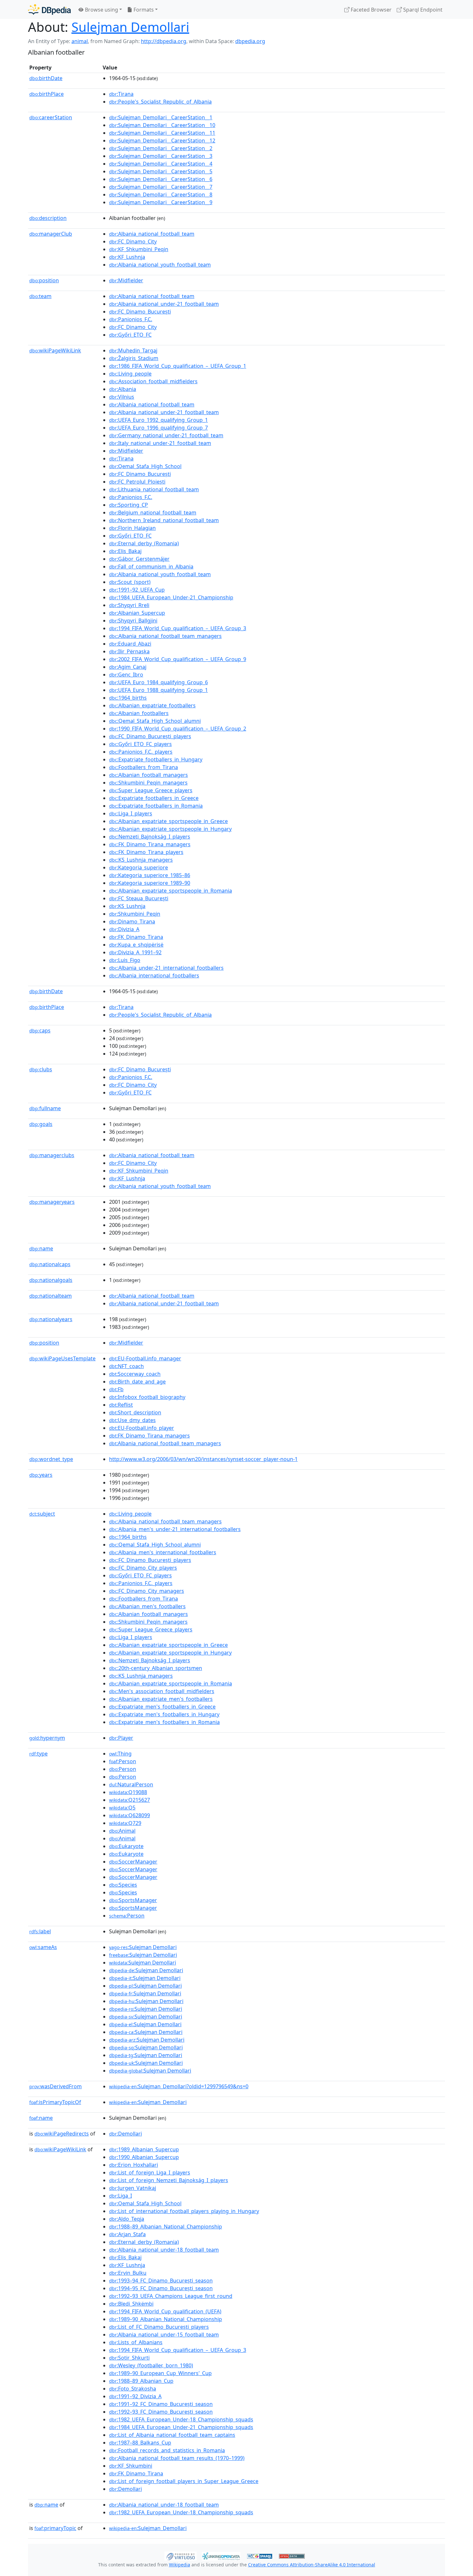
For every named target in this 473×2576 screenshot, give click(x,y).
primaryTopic (55, 2528)
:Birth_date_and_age (137, 1382)
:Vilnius (122, 397)
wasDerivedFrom (56, 2086)
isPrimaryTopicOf (55, 2102)
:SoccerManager (133, 1862)
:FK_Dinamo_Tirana (136, 937)
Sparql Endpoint (422, 10)
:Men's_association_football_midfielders (162, 1691)
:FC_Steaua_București (139, 898)
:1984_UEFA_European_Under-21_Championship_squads (181, 2427)
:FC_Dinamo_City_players (143, 1568)
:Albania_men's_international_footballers (163, 1552)
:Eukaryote (126, 1846)
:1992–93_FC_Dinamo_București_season (161, 2412)
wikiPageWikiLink (55, 350)
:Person (123, 1761)
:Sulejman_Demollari (148, 2102)
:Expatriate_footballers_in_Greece (154, 798)
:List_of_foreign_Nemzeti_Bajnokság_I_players (169, 2180)
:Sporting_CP (129, 505)
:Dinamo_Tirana (132, 921)
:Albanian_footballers (139, 713)
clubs (41, 1069)
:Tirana (121, 94)
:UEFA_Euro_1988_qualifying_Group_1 (158, 690)
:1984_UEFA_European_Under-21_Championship (171, 597)
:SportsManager (133, 1900)
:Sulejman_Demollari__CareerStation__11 (162, 133)
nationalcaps (50, 1264)
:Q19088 (128, 1792)
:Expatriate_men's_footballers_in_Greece (162, 1707)
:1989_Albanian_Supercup (144, 2149)
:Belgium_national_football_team (153, 512)
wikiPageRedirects (62, 2134)
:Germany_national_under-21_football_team (166, 435)
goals (41, 1124)
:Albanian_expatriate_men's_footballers (161, 1699)
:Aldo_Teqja (127, 2219)
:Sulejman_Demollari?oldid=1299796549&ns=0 (179, 2086)
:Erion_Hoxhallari (134, 2165)
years (41, 1475)
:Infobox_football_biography (147, 1397)
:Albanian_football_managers (148, 775)
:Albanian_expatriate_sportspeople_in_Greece (168, 821)
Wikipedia (180, 2565)
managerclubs (52, 1155)
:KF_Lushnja (127, 257)
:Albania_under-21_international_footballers (166, 968)
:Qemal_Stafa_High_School (145, 466)
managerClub (51, 234)
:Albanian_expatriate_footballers (152, 705)
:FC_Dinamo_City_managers (147, 1591)
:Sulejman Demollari (143, 1947)
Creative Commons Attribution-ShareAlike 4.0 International (312, 2565)
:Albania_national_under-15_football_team (164, 2335)
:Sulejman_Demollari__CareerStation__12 (162, 141)
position (44, 280)
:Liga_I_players (131, 813)
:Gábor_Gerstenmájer (139, 559)
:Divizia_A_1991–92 (135, 952)
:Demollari (125, 2134)
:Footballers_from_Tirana (144, 767)
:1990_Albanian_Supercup (144, 2157)
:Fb (116, 1389)
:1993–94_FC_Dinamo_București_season (161, 2281)
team (40, 296)
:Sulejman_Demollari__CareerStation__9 (161, 202)
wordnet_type (51, 1459)
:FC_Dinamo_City (133, 241)
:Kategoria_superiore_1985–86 (150, 875)
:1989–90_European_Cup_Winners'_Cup (160, 2373)
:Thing (120, 1754)
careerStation (51, 117)
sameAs (43, 1947)
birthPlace (46, 94)
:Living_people (130, 374)
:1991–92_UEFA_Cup (137, 590)
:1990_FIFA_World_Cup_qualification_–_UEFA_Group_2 (178, 729)
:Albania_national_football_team (152, 234)
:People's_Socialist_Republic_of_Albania (160, 102)
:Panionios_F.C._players (141, 752)
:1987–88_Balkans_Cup (140, 2443)
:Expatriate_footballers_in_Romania (156, 806)
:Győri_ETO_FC (130, 335)
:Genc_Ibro (126, 675)
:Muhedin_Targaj (133, 350)
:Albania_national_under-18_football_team (164, 2250)
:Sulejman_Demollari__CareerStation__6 (161, 179)
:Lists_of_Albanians (136, 2342)
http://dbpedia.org (164, 41)
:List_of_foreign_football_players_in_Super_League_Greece (184, 2481)
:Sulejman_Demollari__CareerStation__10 (162, 125)
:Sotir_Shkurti (129, 2358)
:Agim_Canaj (128, 667)
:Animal (122, 1831)
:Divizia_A (124, 929)
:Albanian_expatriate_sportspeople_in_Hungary (170, 829)
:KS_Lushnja (127, 906)
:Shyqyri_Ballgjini (133, 621)
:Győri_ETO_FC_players (140, 744)
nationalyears (51, 1319)
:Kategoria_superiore (139, 867)
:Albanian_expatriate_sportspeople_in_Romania (171, 891)
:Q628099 (130, 1815)
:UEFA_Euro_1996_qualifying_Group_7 (158, 428)
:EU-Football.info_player (142, 1428)
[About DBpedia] (49, 9)
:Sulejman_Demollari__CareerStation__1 (161, 117)
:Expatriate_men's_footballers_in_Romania (164, 1722)
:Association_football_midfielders (153, 381)
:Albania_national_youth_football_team (160, 265)
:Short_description (135, 1412)
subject (42, 1514)
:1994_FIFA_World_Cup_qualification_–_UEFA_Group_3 (178, 628)
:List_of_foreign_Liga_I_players (150, 2172)
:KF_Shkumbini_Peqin (139, 249)
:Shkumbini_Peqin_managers (148, 783)
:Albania (123, 389)
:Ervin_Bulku (128, 2273)
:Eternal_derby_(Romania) (144, 543)
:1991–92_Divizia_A (135, 2396)
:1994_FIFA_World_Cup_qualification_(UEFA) (165, 2311)
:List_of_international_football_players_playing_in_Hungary (184, 2211)
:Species (123, 1885)
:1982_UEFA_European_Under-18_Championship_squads (181, 2419)
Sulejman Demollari (130, 27)
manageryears (52, 1202)
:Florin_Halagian (132, 528)
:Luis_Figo (125, 960)
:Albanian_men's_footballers (147, 1606)
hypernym (47, 1738)
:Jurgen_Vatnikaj (133, 2188)
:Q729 (125, 1823)
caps (40, 1030)
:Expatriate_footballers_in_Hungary (156, 759)
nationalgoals (51, 1280)
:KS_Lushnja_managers (141, 860)
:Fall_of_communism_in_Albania (151, 567)
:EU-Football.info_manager (145, 1358)
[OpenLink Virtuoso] (181, 2555)
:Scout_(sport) (130, 582)
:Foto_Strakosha (133, 2389)
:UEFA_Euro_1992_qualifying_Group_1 (158, 420)
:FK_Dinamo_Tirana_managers (150, 844)
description (48, 218)
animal (80, 41)
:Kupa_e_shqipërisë (136, 945)
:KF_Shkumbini (131, 2466)
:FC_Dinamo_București (140, 312)
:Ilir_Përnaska (129, 651)
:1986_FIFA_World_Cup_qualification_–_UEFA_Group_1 (178, 366)
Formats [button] (143, 10)
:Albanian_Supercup (137, 613)
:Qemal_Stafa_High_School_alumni (155, 721)
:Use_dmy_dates (132, 1420)
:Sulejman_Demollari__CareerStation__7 (161, 187)
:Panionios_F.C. (131, 319)
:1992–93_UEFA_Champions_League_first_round (171, 2296)
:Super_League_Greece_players (151, 790)
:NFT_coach (126, 1366)
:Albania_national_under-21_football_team (164, 304)
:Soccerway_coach (135, 1374)
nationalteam (51, 1296)
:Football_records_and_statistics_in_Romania (167, 2450)
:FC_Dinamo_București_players (150, 736)
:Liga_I (121, 2196)
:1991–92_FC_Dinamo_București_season (161, 2404)
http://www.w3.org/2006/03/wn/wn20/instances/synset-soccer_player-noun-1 (203, 1459)
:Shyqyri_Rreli (129, 605)
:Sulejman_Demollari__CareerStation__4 (161, 164)
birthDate (46, 78)
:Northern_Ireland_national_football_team (164, 520)
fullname (45, 1108)
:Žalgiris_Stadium (134, 358)
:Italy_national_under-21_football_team (160, 443)
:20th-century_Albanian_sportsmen (156, 1668)
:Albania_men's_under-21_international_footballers (175, 1529)
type (38, 1754)
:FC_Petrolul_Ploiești (137, 482)
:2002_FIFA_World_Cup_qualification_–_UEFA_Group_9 (178, 659)
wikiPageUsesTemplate (62, 1358)
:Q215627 (130, 1800)
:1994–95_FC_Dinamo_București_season (161, 2288)
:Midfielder (126, 280)
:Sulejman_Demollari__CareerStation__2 (161, 148)
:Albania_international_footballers (154, 975)
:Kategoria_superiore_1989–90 (150, 883)
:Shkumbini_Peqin (135, 914)
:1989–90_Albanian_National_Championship (166, 2319)
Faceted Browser (371, 10)
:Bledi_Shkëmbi (131, 2304)
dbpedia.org (250, 41)
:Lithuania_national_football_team (154, 489)
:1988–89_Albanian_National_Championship (166, 2227)
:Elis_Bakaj (125, 551)
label (40, 1931)
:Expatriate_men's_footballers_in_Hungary (164, 1714)
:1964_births (128, 698)
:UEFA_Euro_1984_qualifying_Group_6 (158, 682)
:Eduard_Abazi (130, 644)
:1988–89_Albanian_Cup (141, 2381)
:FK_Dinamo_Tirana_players (146, 852)
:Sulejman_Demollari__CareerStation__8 (161, 195)
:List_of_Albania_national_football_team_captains (172, 2435)
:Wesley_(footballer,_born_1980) (151, 2365)
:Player (121, 1738)
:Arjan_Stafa (127, 2234)
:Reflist (121, 1405)
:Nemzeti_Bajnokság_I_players (150, 837)
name (41, 1248)
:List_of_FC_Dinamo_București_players (159, 2327)
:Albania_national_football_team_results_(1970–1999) (177, 2458)
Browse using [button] (101, 10)
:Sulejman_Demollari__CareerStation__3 (161, 156)
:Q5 (122, 1808)
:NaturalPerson (131, 1784)
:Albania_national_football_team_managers (165, 636)
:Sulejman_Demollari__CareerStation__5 (161, 171)
